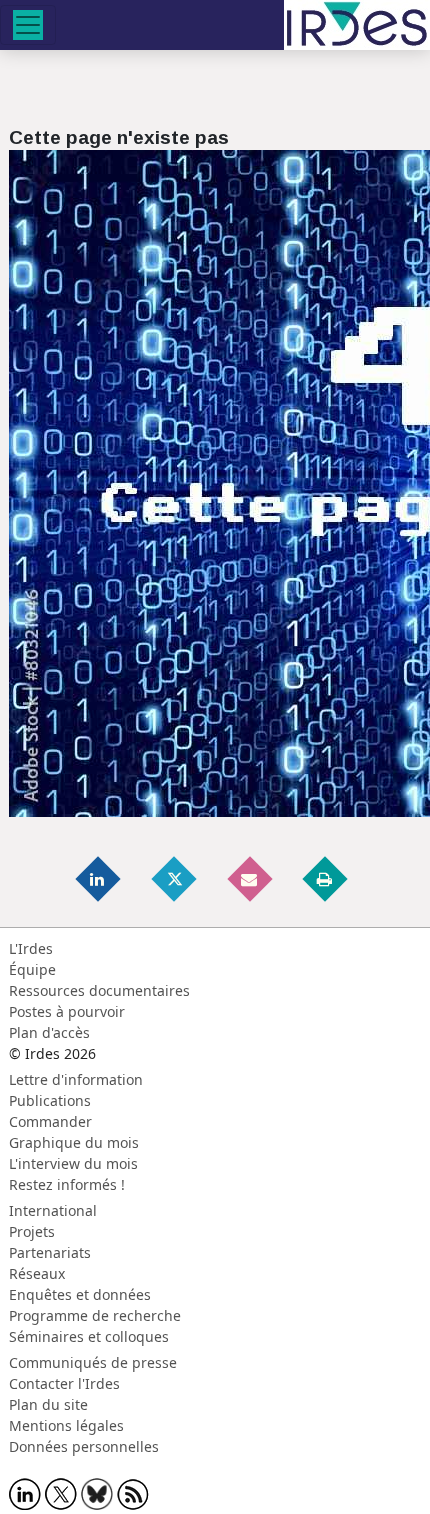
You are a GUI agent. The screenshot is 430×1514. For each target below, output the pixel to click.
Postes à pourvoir (67, 1011)
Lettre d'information (76, 1079)
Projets (32, 1231)
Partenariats (50, 1252)
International (53, 1210)
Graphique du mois (74, 1142)
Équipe (32, 969)
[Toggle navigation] (28, 25)
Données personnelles (84, 1446)
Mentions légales (66, 1425)
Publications (50, 1100)
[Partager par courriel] (251, 878)
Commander (50, 1121)
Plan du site (48, 1404)
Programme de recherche (95, 1315)
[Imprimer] (326, 878)
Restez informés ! (67, 1184)
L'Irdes (31, 948)
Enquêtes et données (80, 1294)
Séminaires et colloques (89, 1336)
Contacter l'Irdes (64, 1383)
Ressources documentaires (99, 990)
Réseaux (37, 1273)
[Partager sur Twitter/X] (175, 878)
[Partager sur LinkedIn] (100, 878)
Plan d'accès (49, 1032)
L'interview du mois (73, 1163)
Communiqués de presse (93, 1362)
